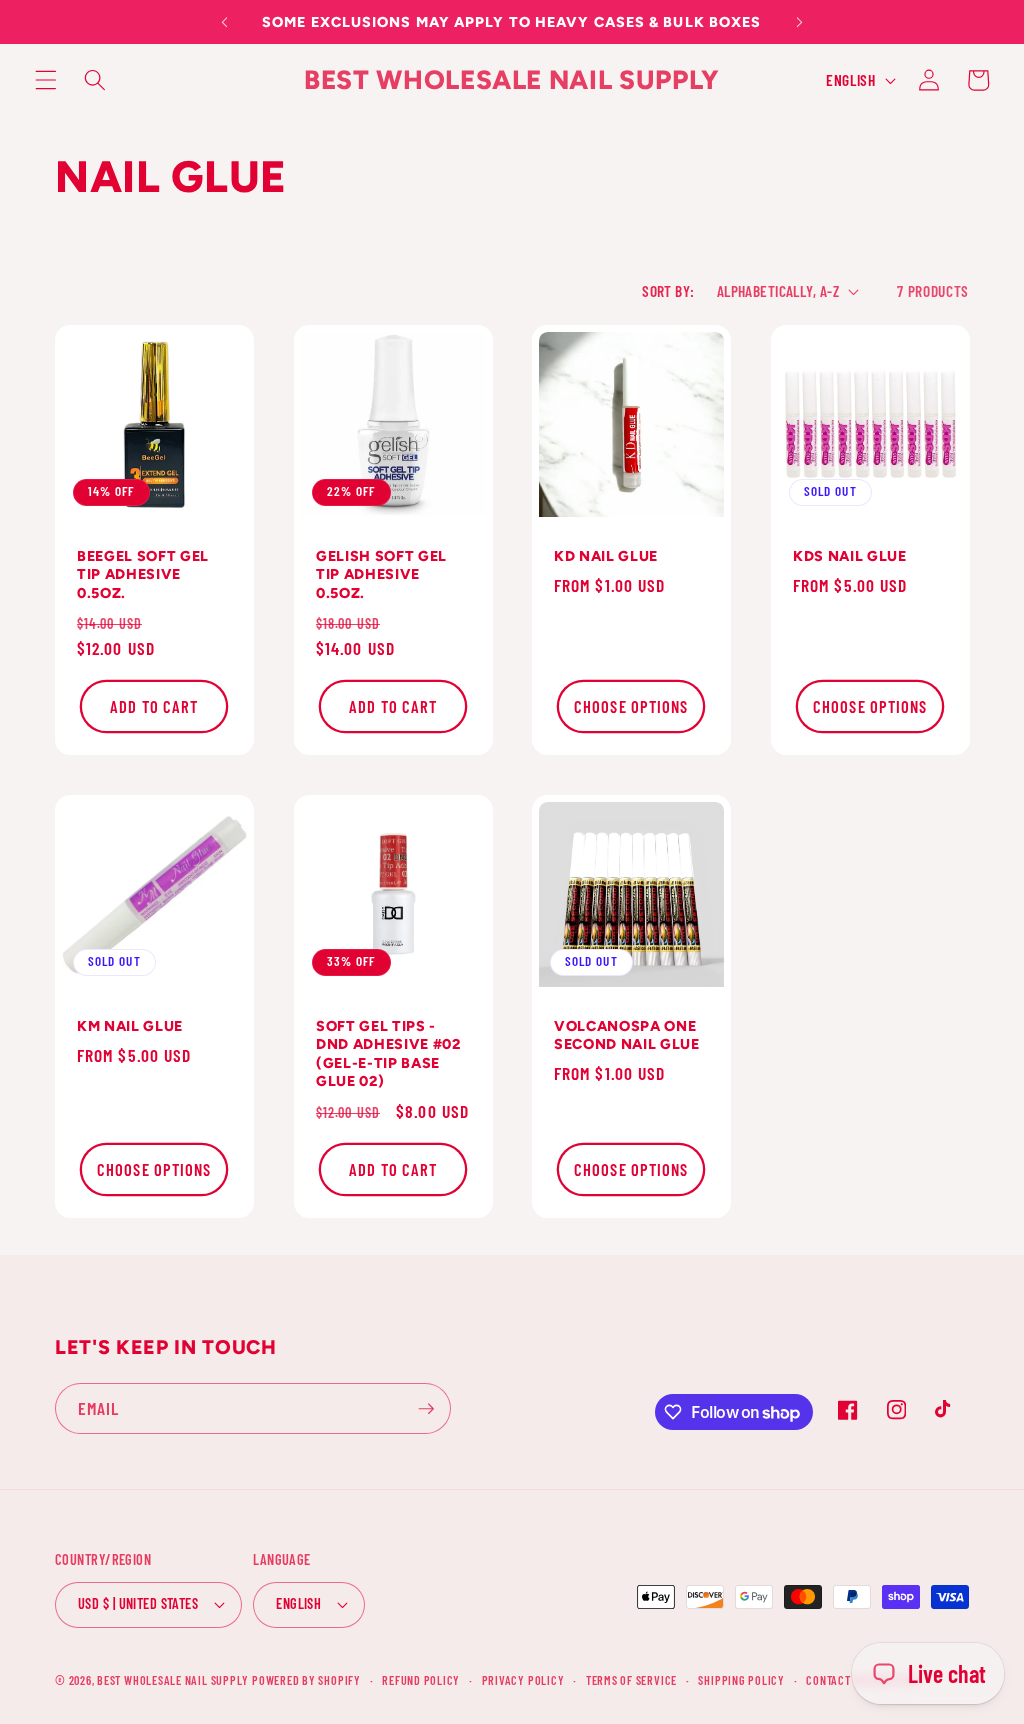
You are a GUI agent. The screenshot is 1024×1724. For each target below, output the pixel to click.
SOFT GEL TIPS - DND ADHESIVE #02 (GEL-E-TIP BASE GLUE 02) (388, 1054)
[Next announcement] (799, 22)
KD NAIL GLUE (606, 556)
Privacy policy (523, 1680)
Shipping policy (741, 1680)
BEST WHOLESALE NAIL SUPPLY (174, 1680)
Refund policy (421, 1680)
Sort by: (668, 291)
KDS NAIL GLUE (850, 556)
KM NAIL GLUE (130, 1026)
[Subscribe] (426, 1409)
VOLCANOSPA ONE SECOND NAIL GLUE (627, 1035)
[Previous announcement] (225, 22)
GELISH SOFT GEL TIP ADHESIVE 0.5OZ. (381, 574)
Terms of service (631, 1680)
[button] (46, 80)
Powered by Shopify (306, 1680)
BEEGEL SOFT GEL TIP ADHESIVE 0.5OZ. (143, 574)
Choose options (631, 706)
